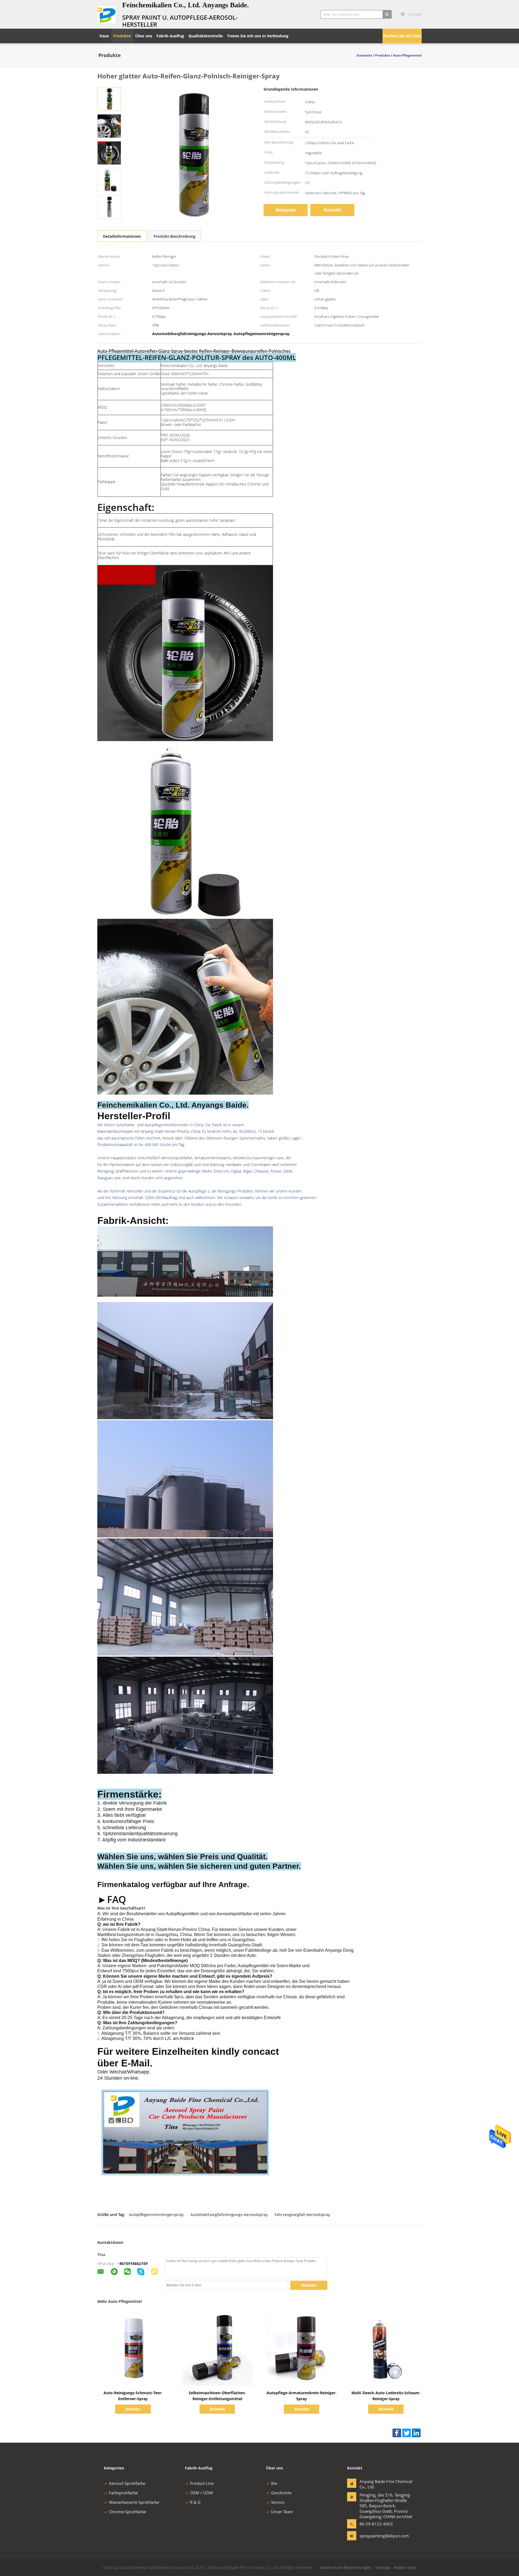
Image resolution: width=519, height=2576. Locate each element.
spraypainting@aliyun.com (377, 2536)
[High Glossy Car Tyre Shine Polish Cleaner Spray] (109, 99)
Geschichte (281, 2493)
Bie (274, 2483)
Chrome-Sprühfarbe (127, 2512)
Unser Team (282, 2512)
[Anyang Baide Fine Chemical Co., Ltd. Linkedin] (416, 2433)
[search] (387, 14)
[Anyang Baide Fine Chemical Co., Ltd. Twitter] (407, 2433)
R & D (195, 2502)
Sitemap (383, 2567)
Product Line (202, 2483)
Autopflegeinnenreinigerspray (156, 2215)
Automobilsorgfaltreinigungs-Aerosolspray (229, 2215)
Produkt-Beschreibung (174, 236)
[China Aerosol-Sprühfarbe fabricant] (107, 14)
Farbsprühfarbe (123, 2493)
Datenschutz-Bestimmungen (346, 2567)
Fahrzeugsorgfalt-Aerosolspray (302, 2215)
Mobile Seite (405, 2567)
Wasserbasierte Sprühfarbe (134, 2502)
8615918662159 (134, 2263)
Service (278, 2502)
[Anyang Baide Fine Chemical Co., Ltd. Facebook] (397, 2433)
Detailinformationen (122, 236)
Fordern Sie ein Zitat (402, 36)
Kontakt (332, 210)
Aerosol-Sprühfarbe (127, 2483)
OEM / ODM (202, 2493)
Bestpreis (286, 210)
